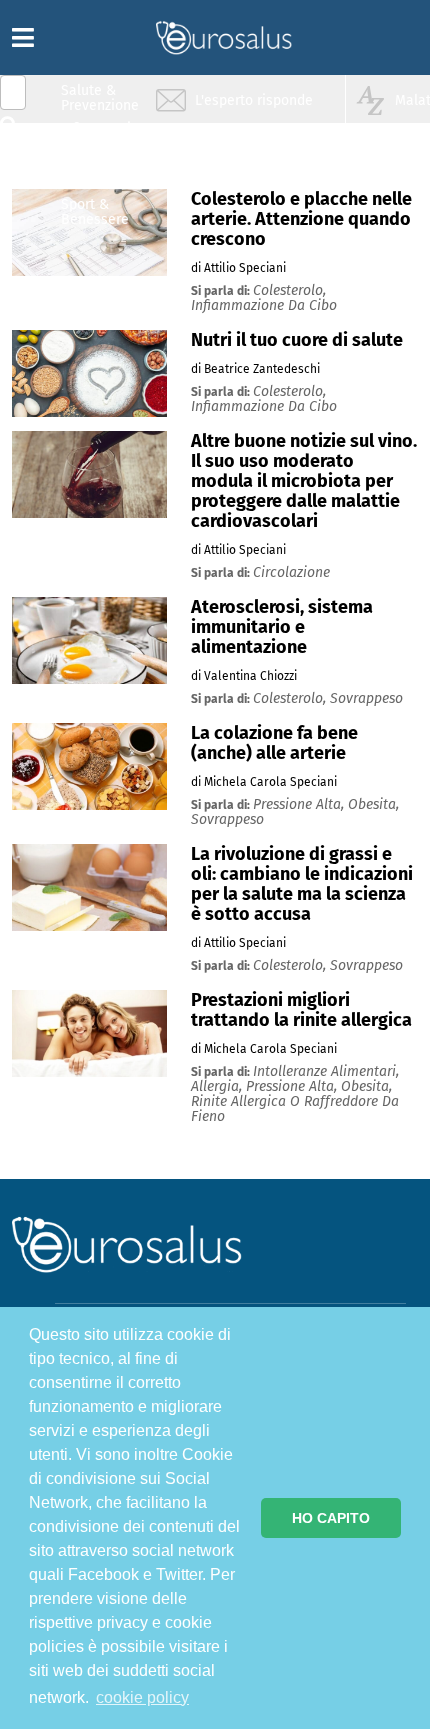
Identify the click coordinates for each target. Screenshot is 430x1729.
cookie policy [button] (142, 1697)
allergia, (218, 1086)
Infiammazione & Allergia (106, 135)
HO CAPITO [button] (331, 1518)
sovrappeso (366, 698)
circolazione (291, 572)
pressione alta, (300, 804)
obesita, (373, 804)
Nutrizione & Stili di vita (101, 173)
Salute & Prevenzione (100, 97)
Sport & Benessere (95, 211)
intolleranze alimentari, (326, 1071)
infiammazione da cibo (264, 305)
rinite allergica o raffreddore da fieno (295, 1109)
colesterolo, (289, 290)
